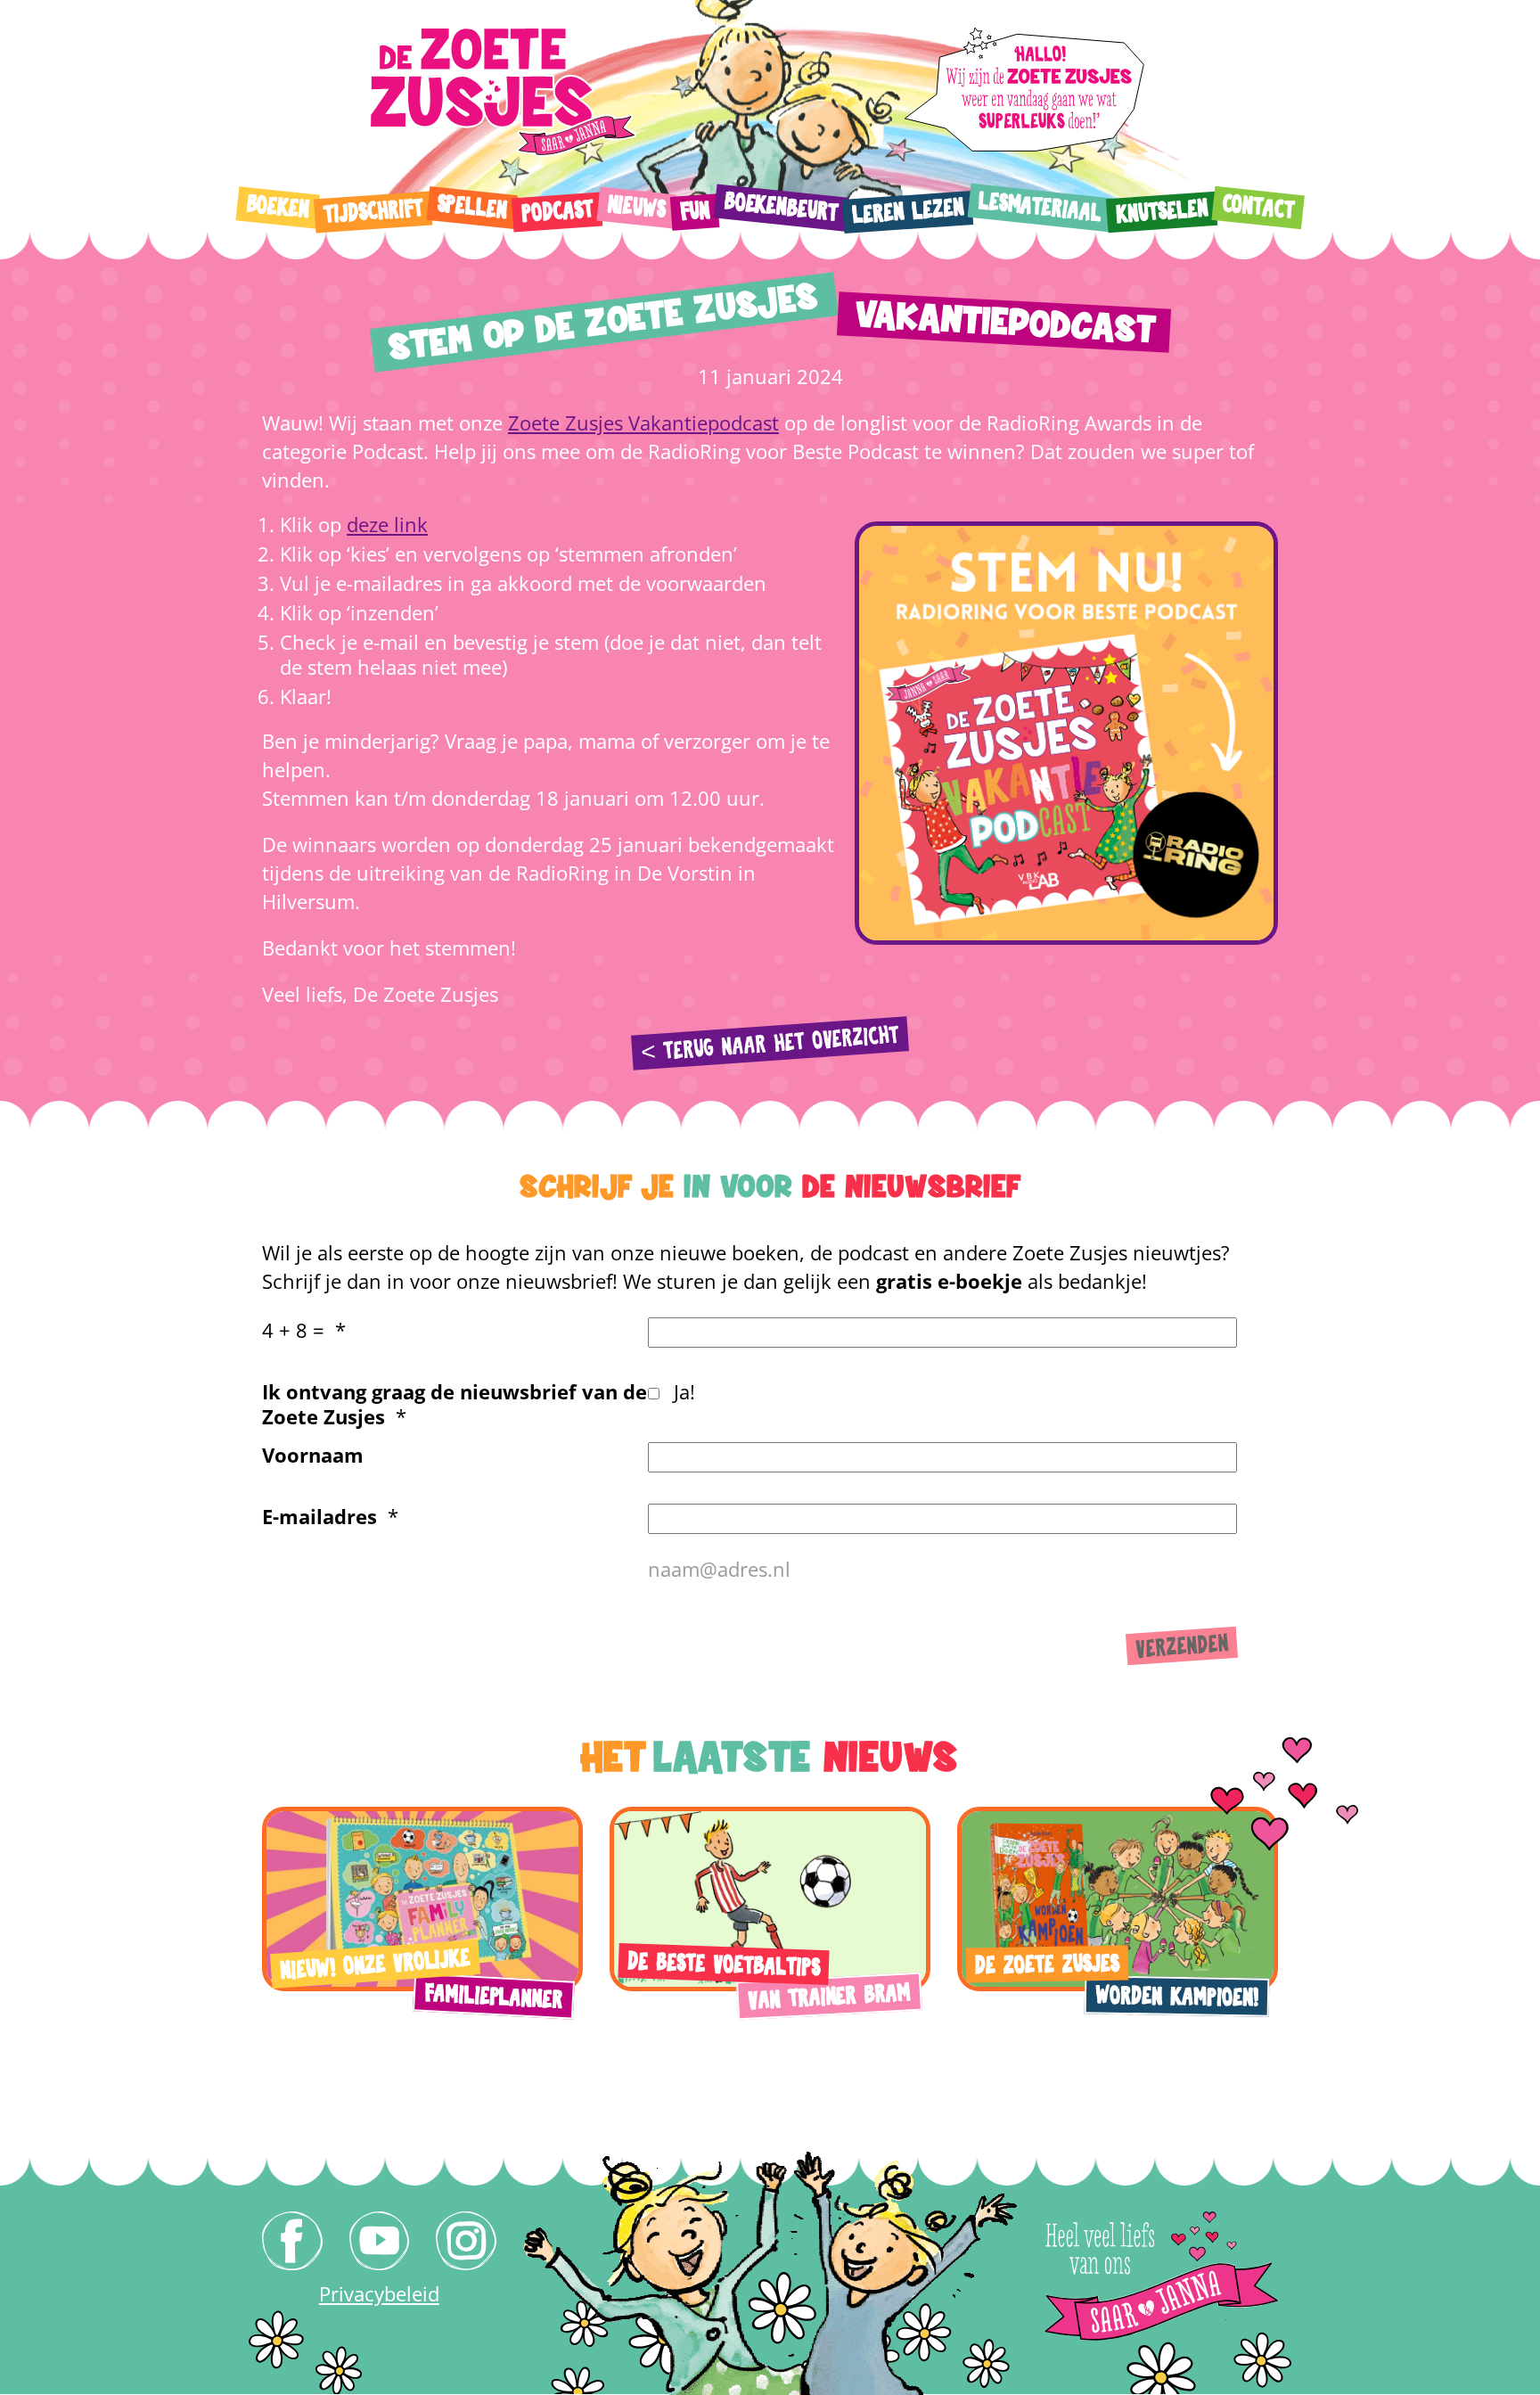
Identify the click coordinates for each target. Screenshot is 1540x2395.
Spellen (472, 207)
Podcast (557, 212)
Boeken (278, 207)
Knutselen (1161, 211)
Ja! (684, 1391)
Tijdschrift (373, 212)
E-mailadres (319, 1516)
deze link (387, 524)
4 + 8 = (293, 1330)
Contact (1258, 207)
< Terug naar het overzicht (770, 1044)
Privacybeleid (379, 2293)
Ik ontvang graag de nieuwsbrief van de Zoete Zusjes (455, 1404)
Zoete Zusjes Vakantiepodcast (643, 422)
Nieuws (636, 208)
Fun (695, 212)
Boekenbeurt (781, 207)
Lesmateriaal (1040, 207)
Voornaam (313, 1455)
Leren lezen (907, 212)
